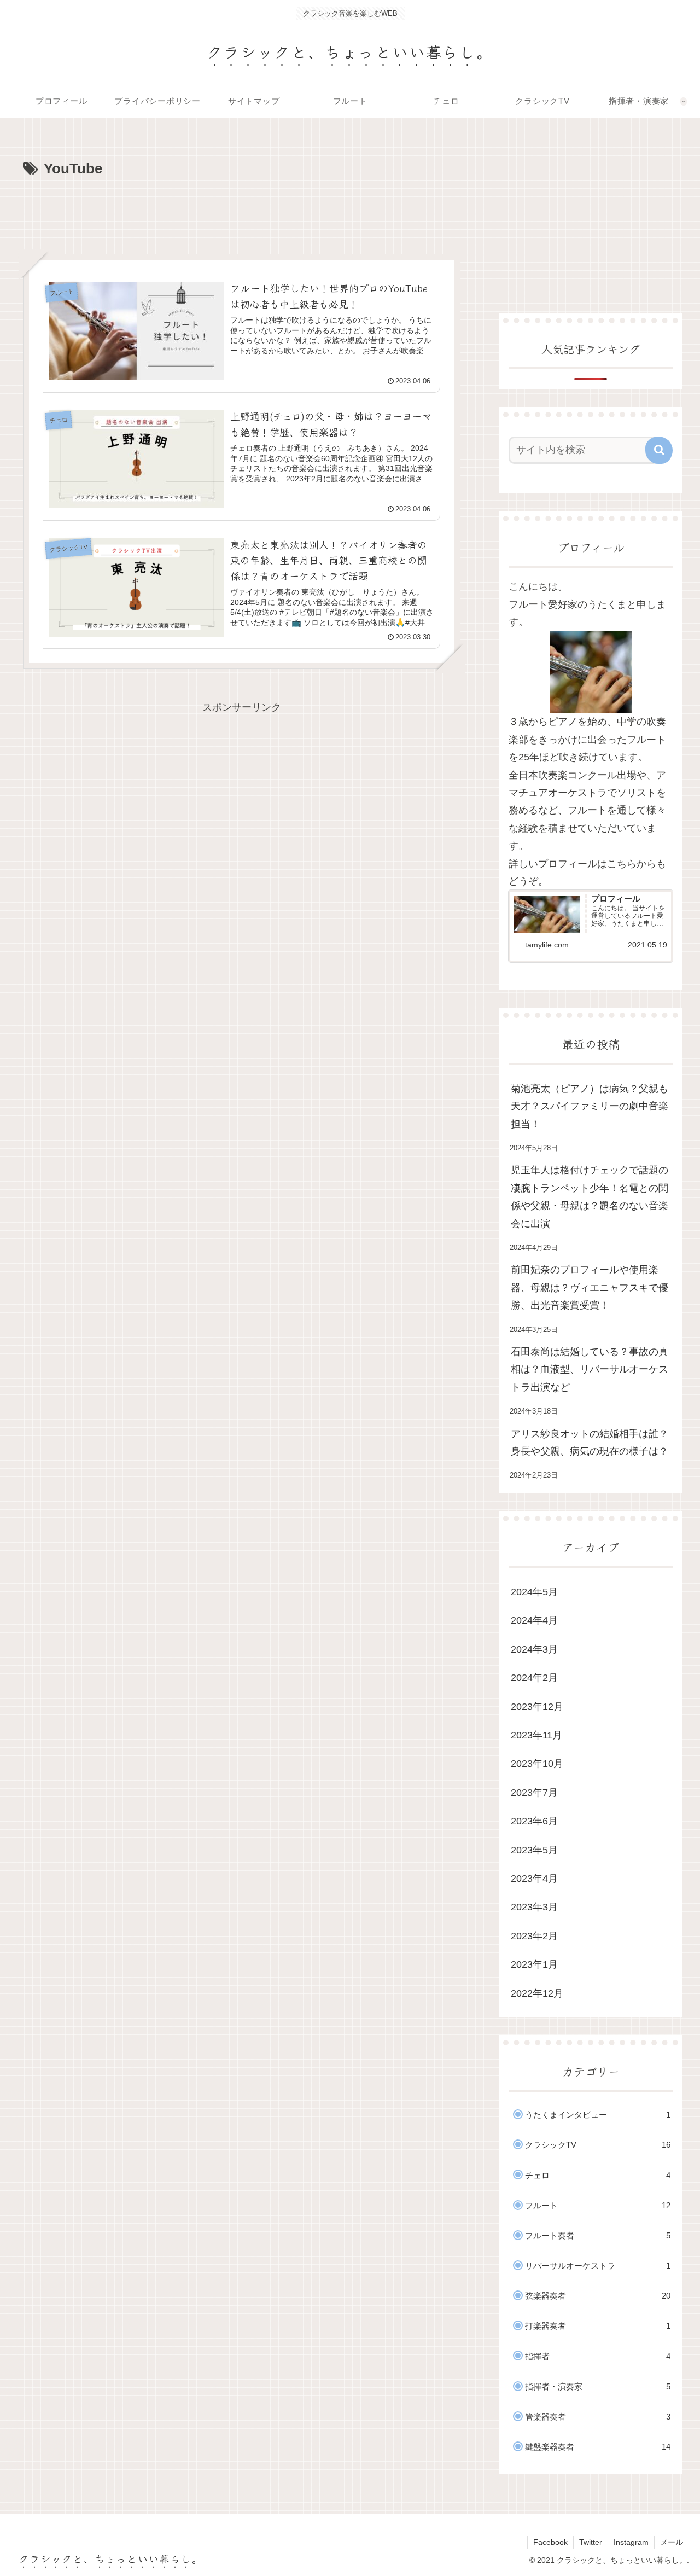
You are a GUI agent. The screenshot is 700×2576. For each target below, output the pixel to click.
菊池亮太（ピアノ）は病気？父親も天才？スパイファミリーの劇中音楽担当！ (590, 1106)
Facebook (550, 2542)
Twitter (591, 2542)
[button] (659, 450)
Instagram (631, 2542)
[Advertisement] (242, 212)
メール (672, 2542)
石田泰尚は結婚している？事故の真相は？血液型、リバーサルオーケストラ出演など (590, 1370)
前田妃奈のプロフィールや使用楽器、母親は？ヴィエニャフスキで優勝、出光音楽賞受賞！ (590, 1287)
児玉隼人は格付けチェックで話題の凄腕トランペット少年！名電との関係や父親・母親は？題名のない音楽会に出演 (590, 1197)
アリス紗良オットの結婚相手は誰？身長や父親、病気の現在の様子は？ (590, 1443)
